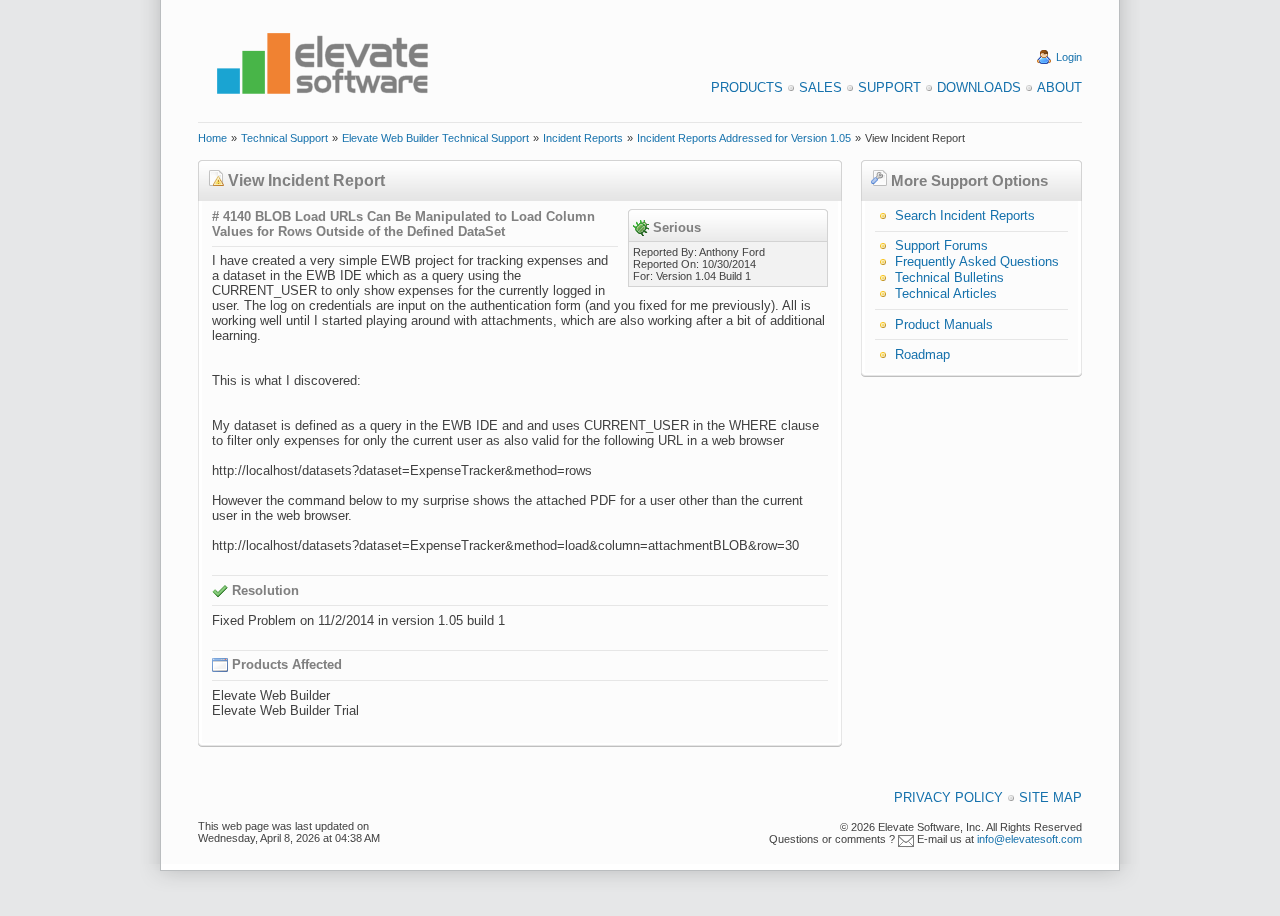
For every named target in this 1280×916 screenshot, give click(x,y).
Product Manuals (944, 324)
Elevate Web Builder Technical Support (435, 138)
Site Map (1050, 797)
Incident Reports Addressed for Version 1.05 (744, 138)
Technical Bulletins (949, 277)
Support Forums (941, 245)
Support (889, 87)
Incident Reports (583, 138)
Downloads (979, 87)
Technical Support (284, 138)
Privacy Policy (948, 797)
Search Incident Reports (965, 215)
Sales (820, 87)
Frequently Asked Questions (977, 261)
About (1059, 87)
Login (1069, 57)
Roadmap (922, 354)
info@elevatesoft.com (1029, 839)
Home (212, 138)
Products (747, 87)
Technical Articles (946, 293)
